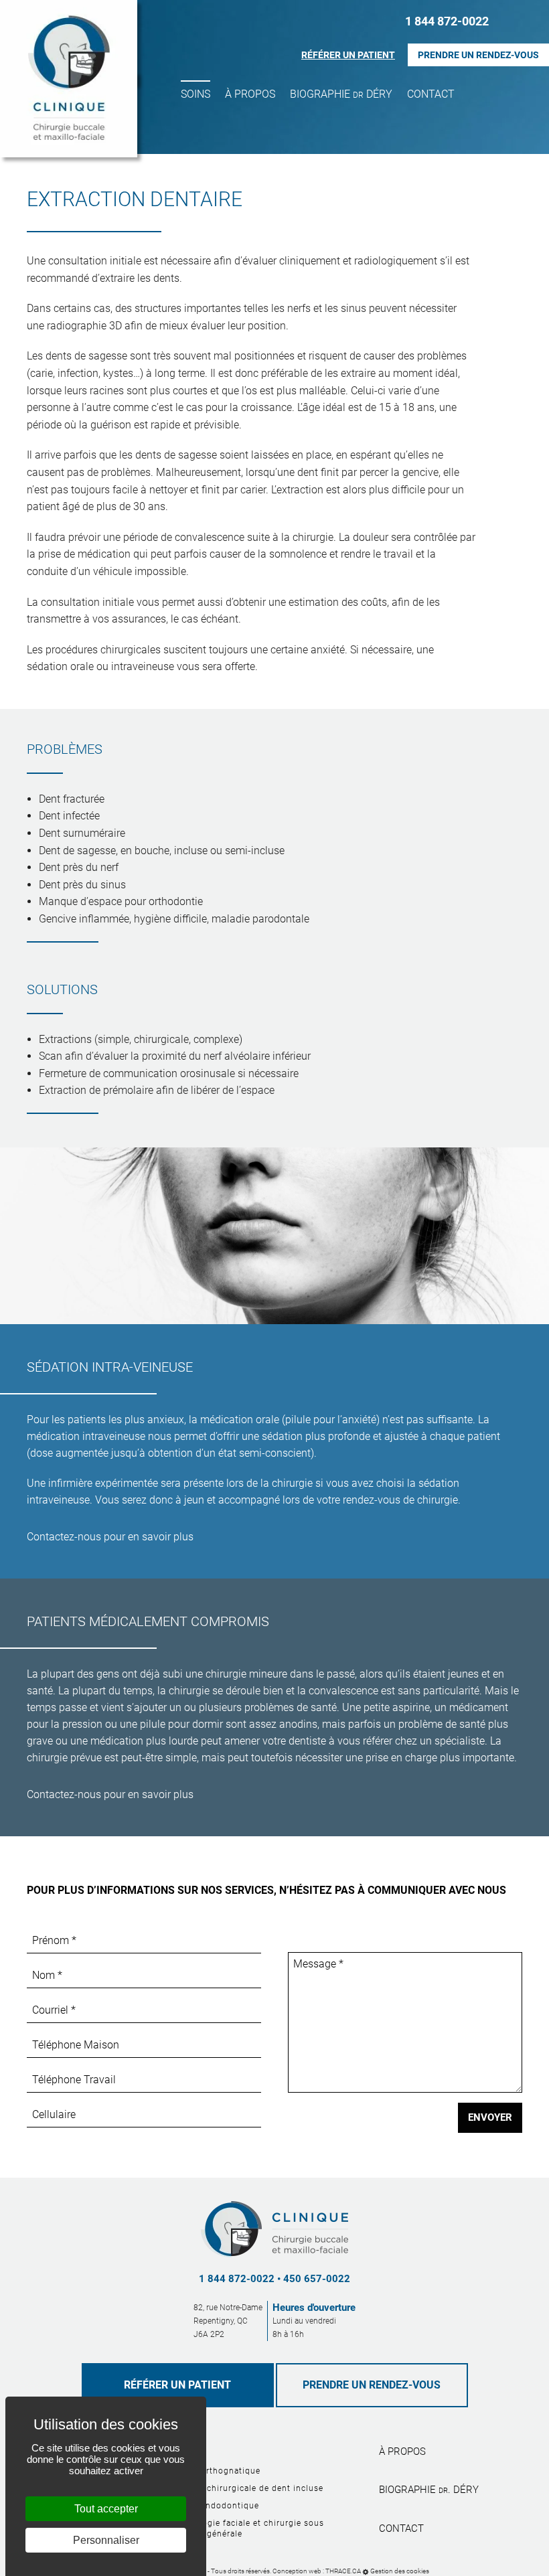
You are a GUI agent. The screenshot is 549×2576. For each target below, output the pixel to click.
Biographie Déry (341, 94)
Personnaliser (106, 2540)
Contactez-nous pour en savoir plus (110, 1537)
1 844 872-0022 (447, 21)
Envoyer (490, 2117)
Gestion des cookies (400, 2571)
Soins (195, 94)
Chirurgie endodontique (209, 2506)
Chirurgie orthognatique (210, 2471)
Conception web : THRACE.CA (317, 2571)
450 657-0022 (317, 2279)
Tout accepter (106, 2509)
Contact (431, 94)
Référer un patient (348, 55)
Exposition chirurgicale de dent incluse (241, 2488)
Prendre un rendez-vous (478, 55)
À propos (250, 94)
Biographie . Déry (429, 2490)
